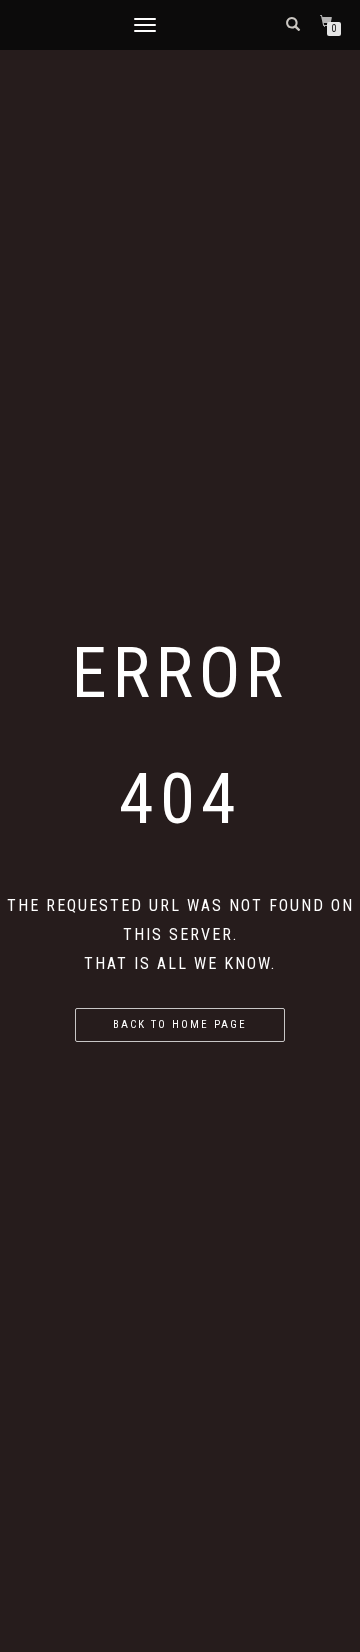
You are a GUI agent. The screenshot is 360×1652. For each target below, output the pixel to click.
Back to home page (180, 1024)
